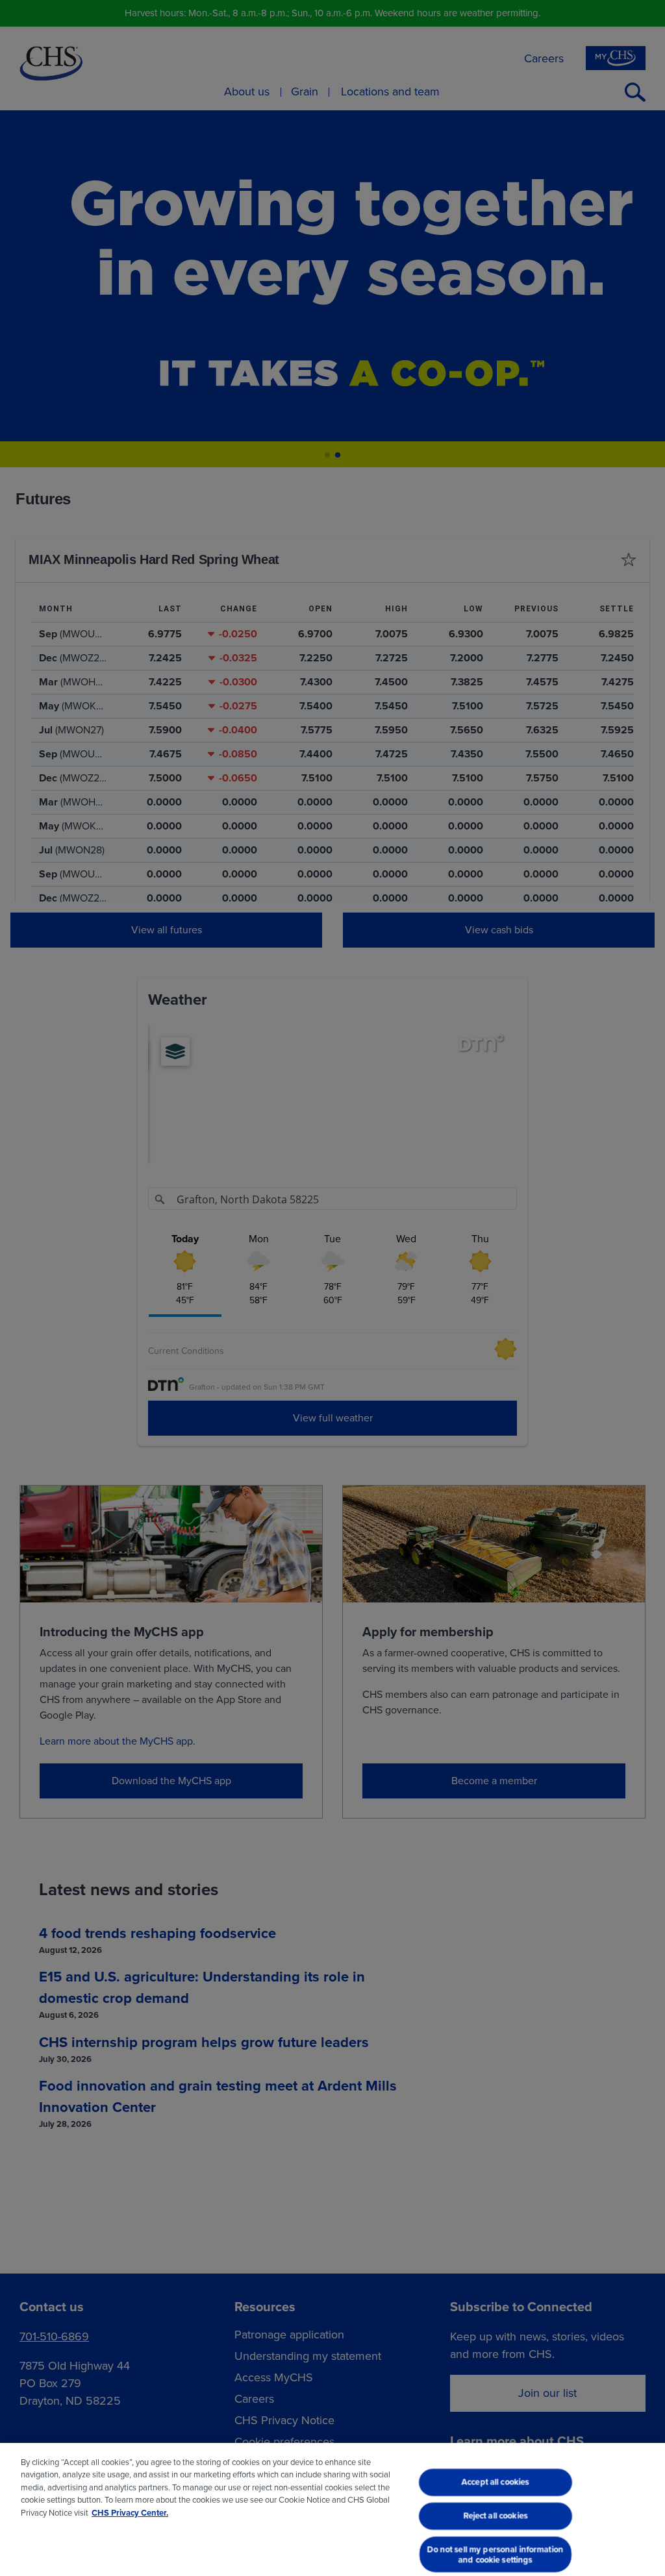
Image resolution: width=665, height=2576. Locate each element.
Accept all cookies (496, 2482)
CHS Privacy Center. (130, 2513)
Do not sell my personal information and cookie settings (496, 2554)
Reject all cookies (495, 2515)
